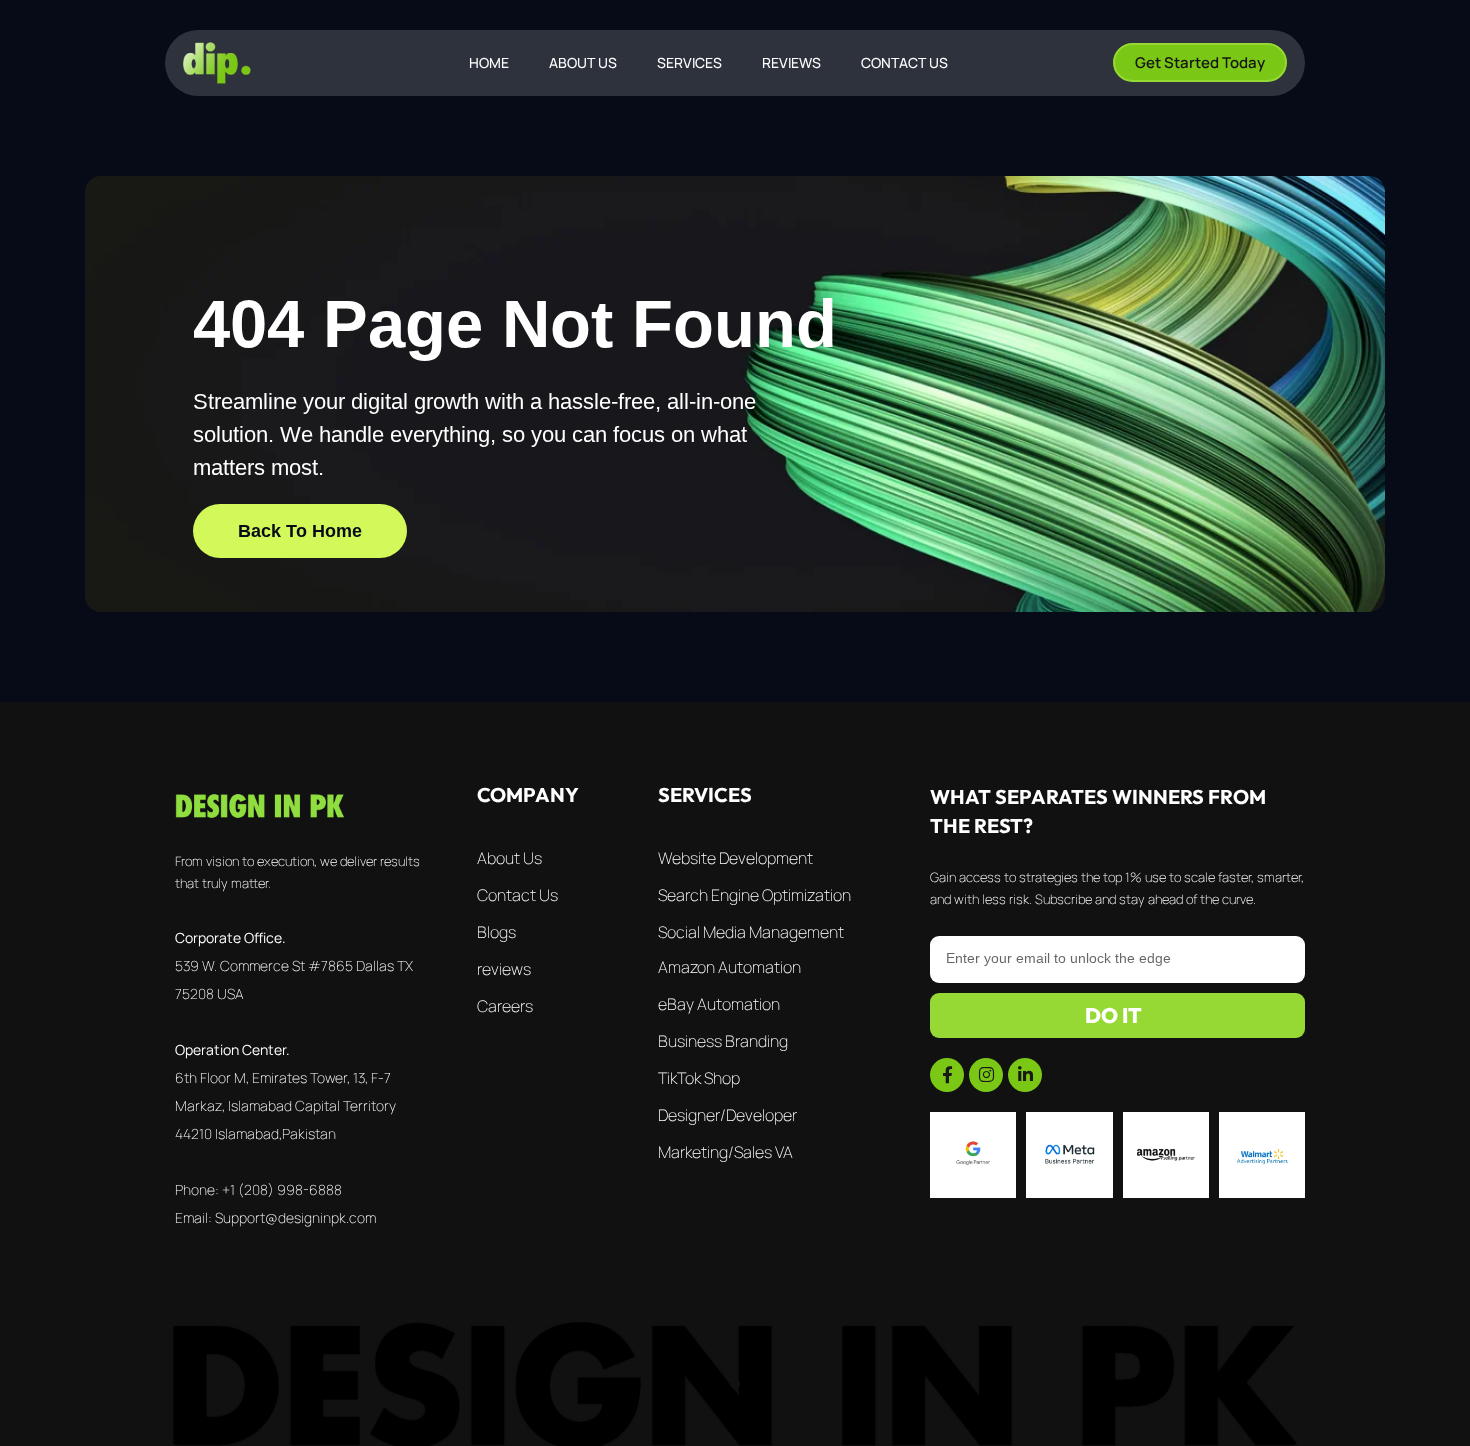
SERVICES (689, 62)
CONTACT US (904, 62)
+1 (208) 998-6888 (282, 1189)
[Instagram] (986, 1075)
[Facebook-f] (947, 1075)
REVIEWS (791, 62)
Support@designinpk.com (295, 1217)
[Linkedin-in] (1025, 1075)
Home (489, 62)
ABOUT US (583, 62)
